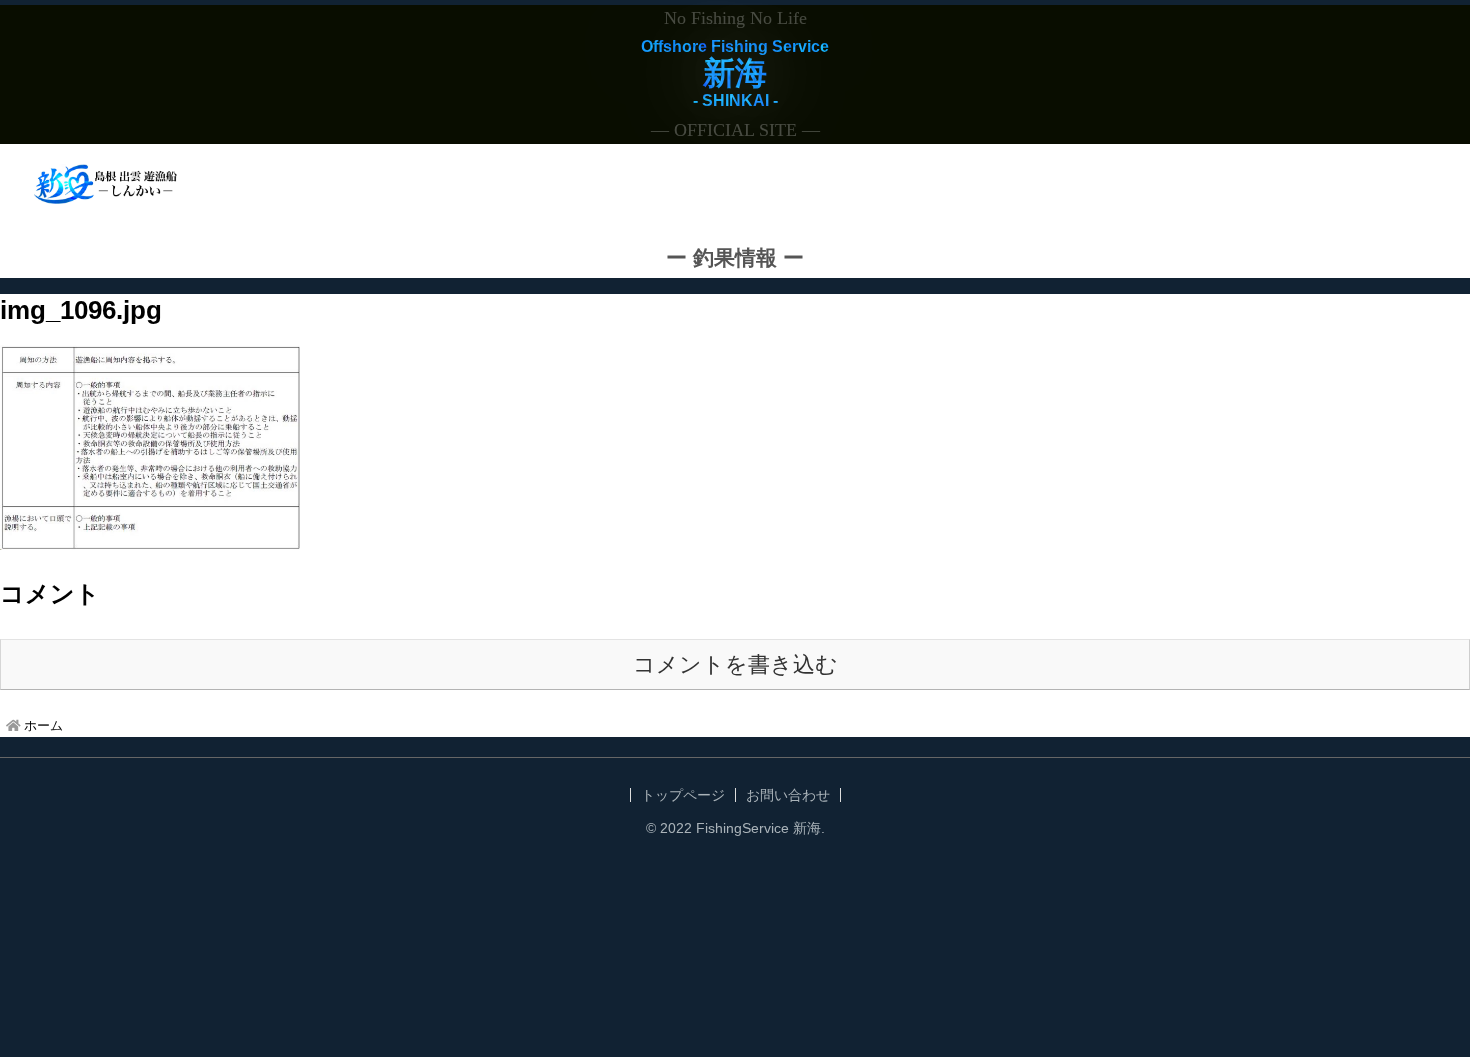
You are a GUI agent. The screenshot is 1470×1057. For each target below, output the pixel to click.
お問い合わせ (788, 795)
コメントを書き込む (735, 664)
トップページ (683, 795)
